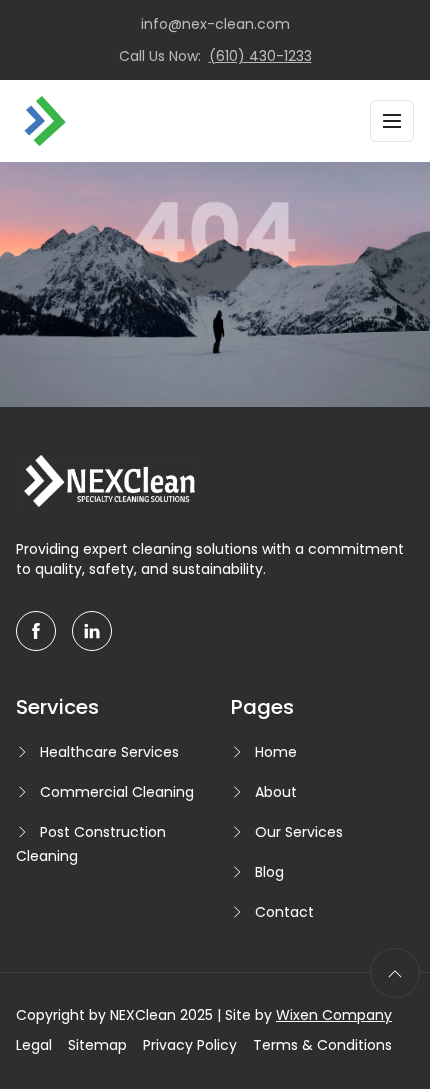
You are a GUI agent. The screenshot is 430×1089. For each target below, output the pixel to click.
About (276, 792)
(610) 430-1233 (260, 56)
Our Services (299, 832)
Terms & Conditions (322, 1045)
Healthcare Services (109, 752)
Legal (34, 1045)
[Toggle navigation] (392, 121)
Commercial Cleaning (117, 792)
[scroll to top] (395, 973)
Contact (284, 912)
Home (276, 752)
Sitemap (97, 1045)
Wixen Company (334, 1015)
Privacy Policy (190, 1045)
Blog (269, 872)
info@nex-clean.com (215, 24)
